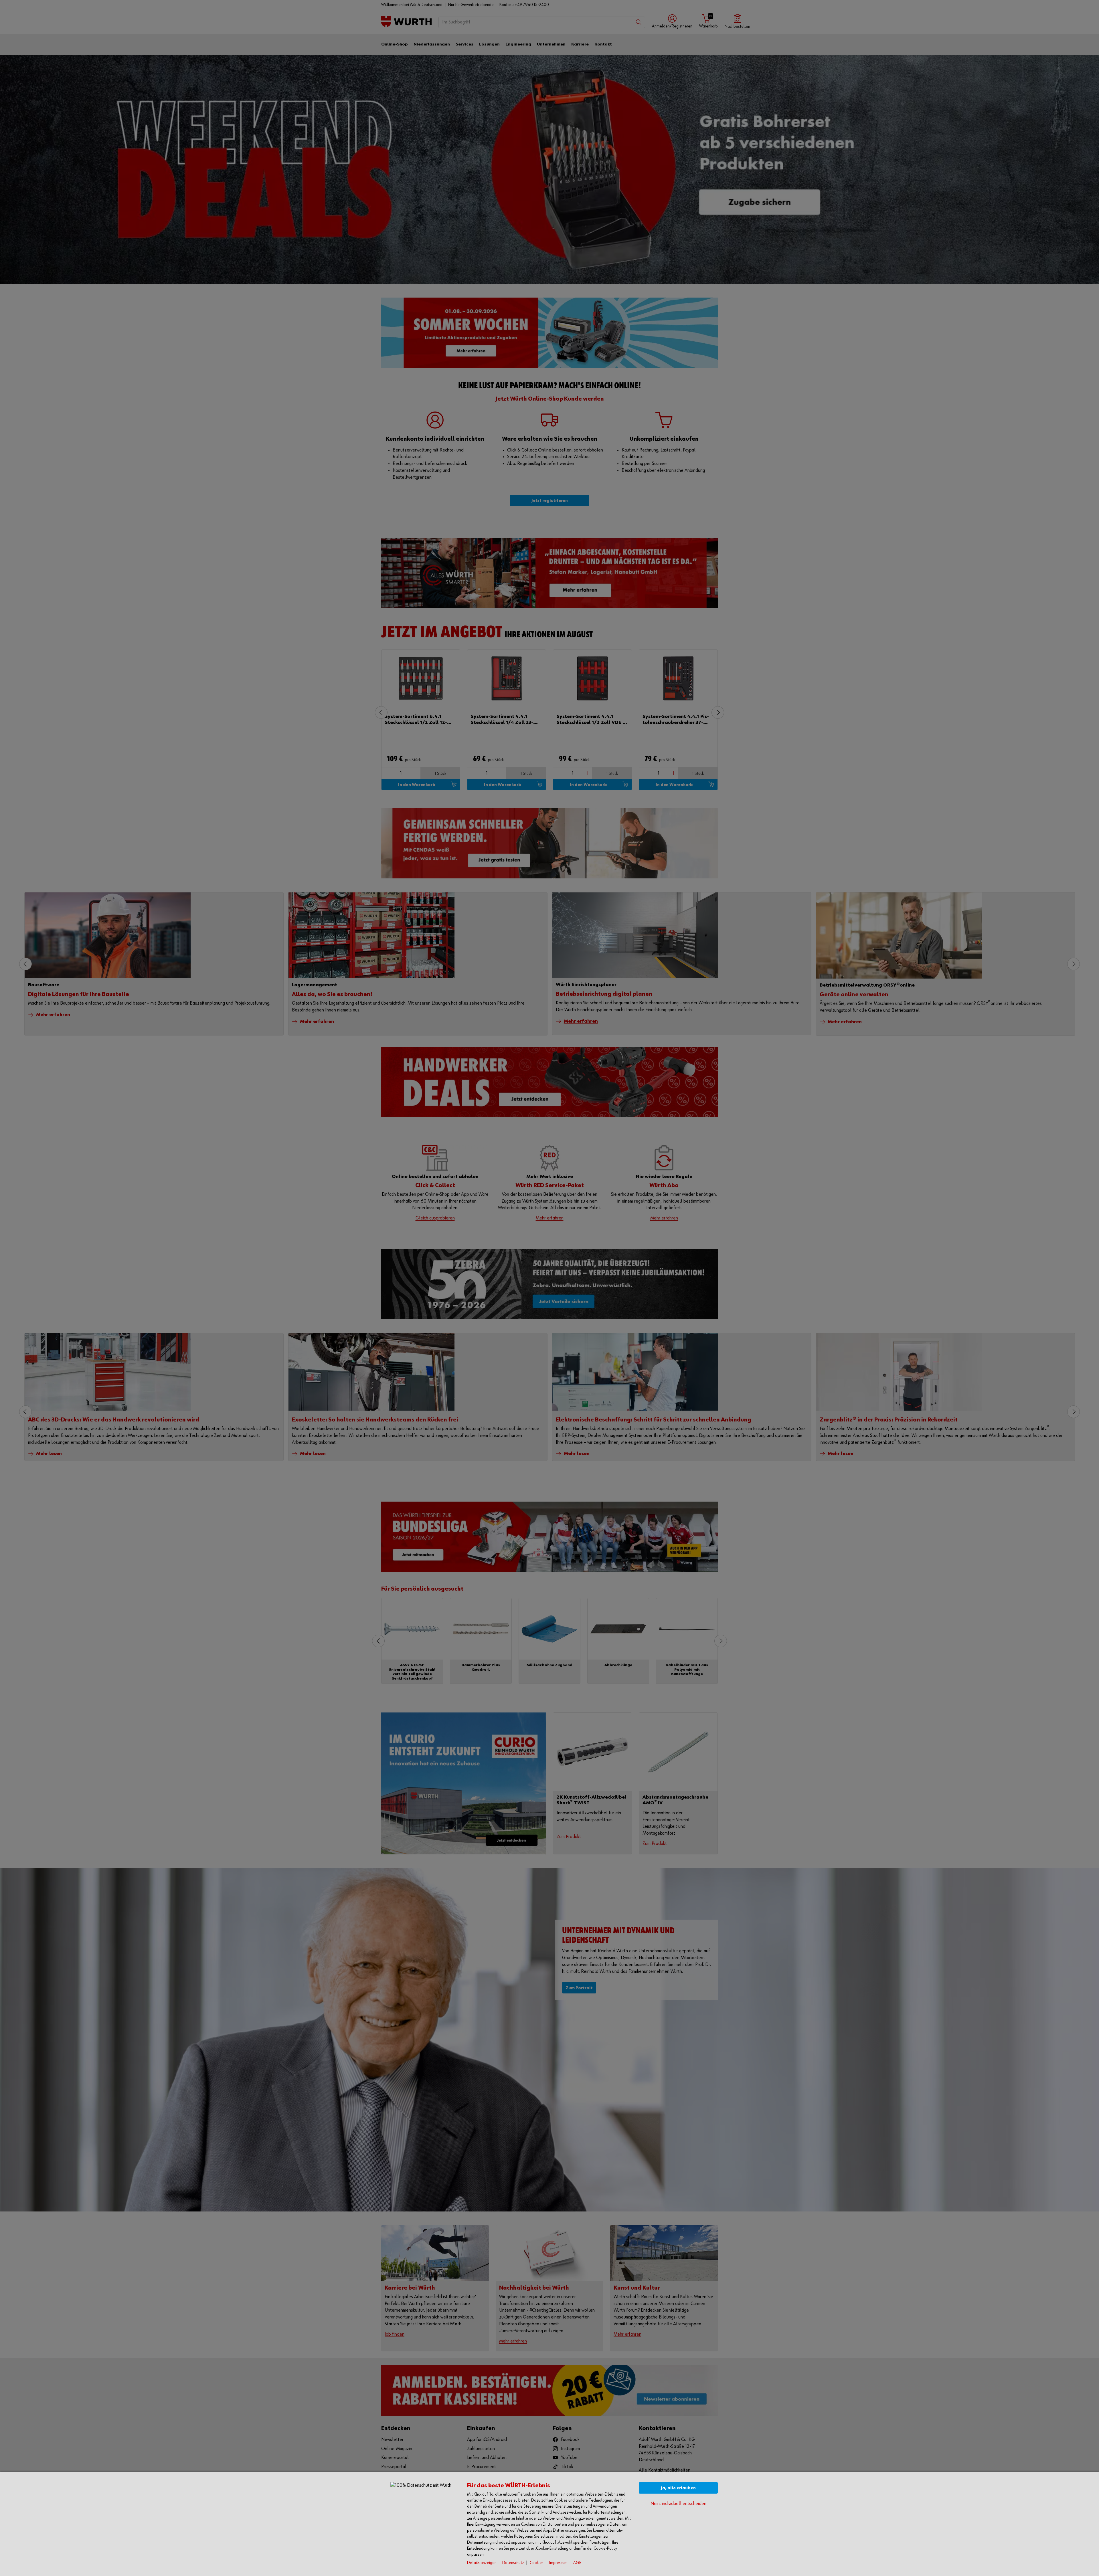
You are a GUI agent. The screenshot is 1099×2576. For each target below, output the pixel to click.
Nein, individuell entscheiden (678, 2504)
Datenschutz (513, 2563)
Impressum (558, 2563)
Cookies (537, 2563)
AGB (577, 2563)
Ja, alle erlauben (678, 2488)
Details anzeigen (482, 2563)
